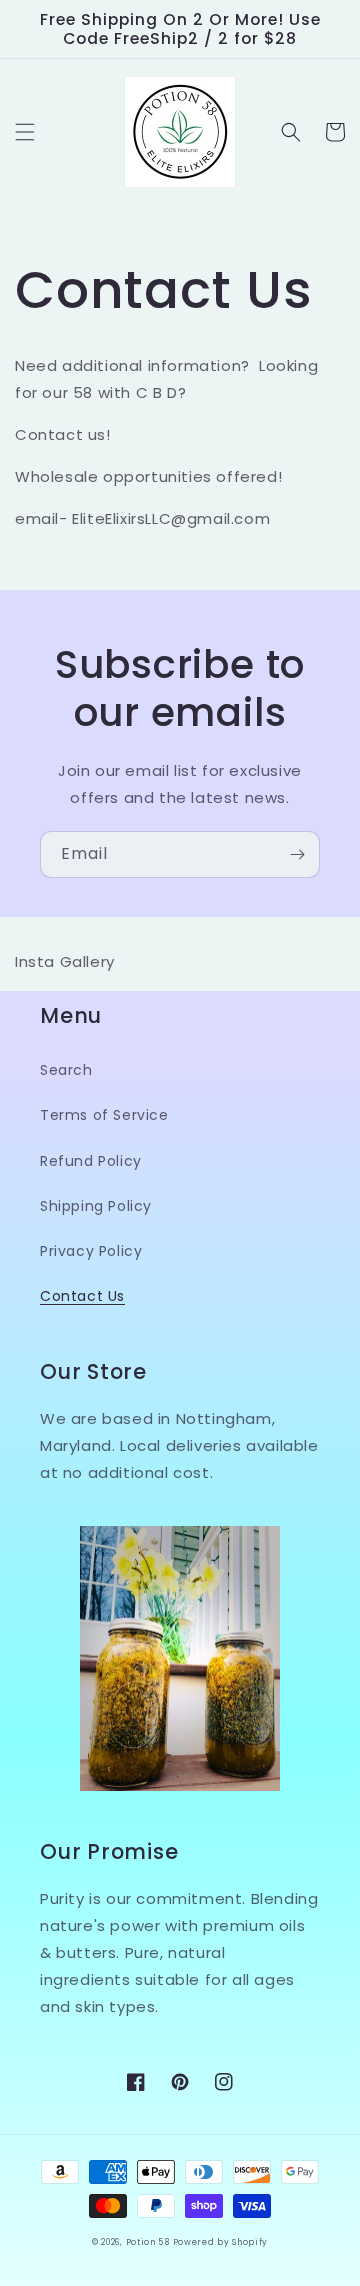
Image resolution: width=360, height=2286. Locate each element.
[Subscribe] (297, 854)
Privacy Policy (91, 1251)
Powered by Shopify (221, 2242)
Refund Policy (91, 1161)
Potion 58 (149, 2242)
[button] (25, 132)
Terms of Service (104, 1115)
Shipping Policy (96, 1206)
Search (66, 1070)
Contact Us (82, 1296)
